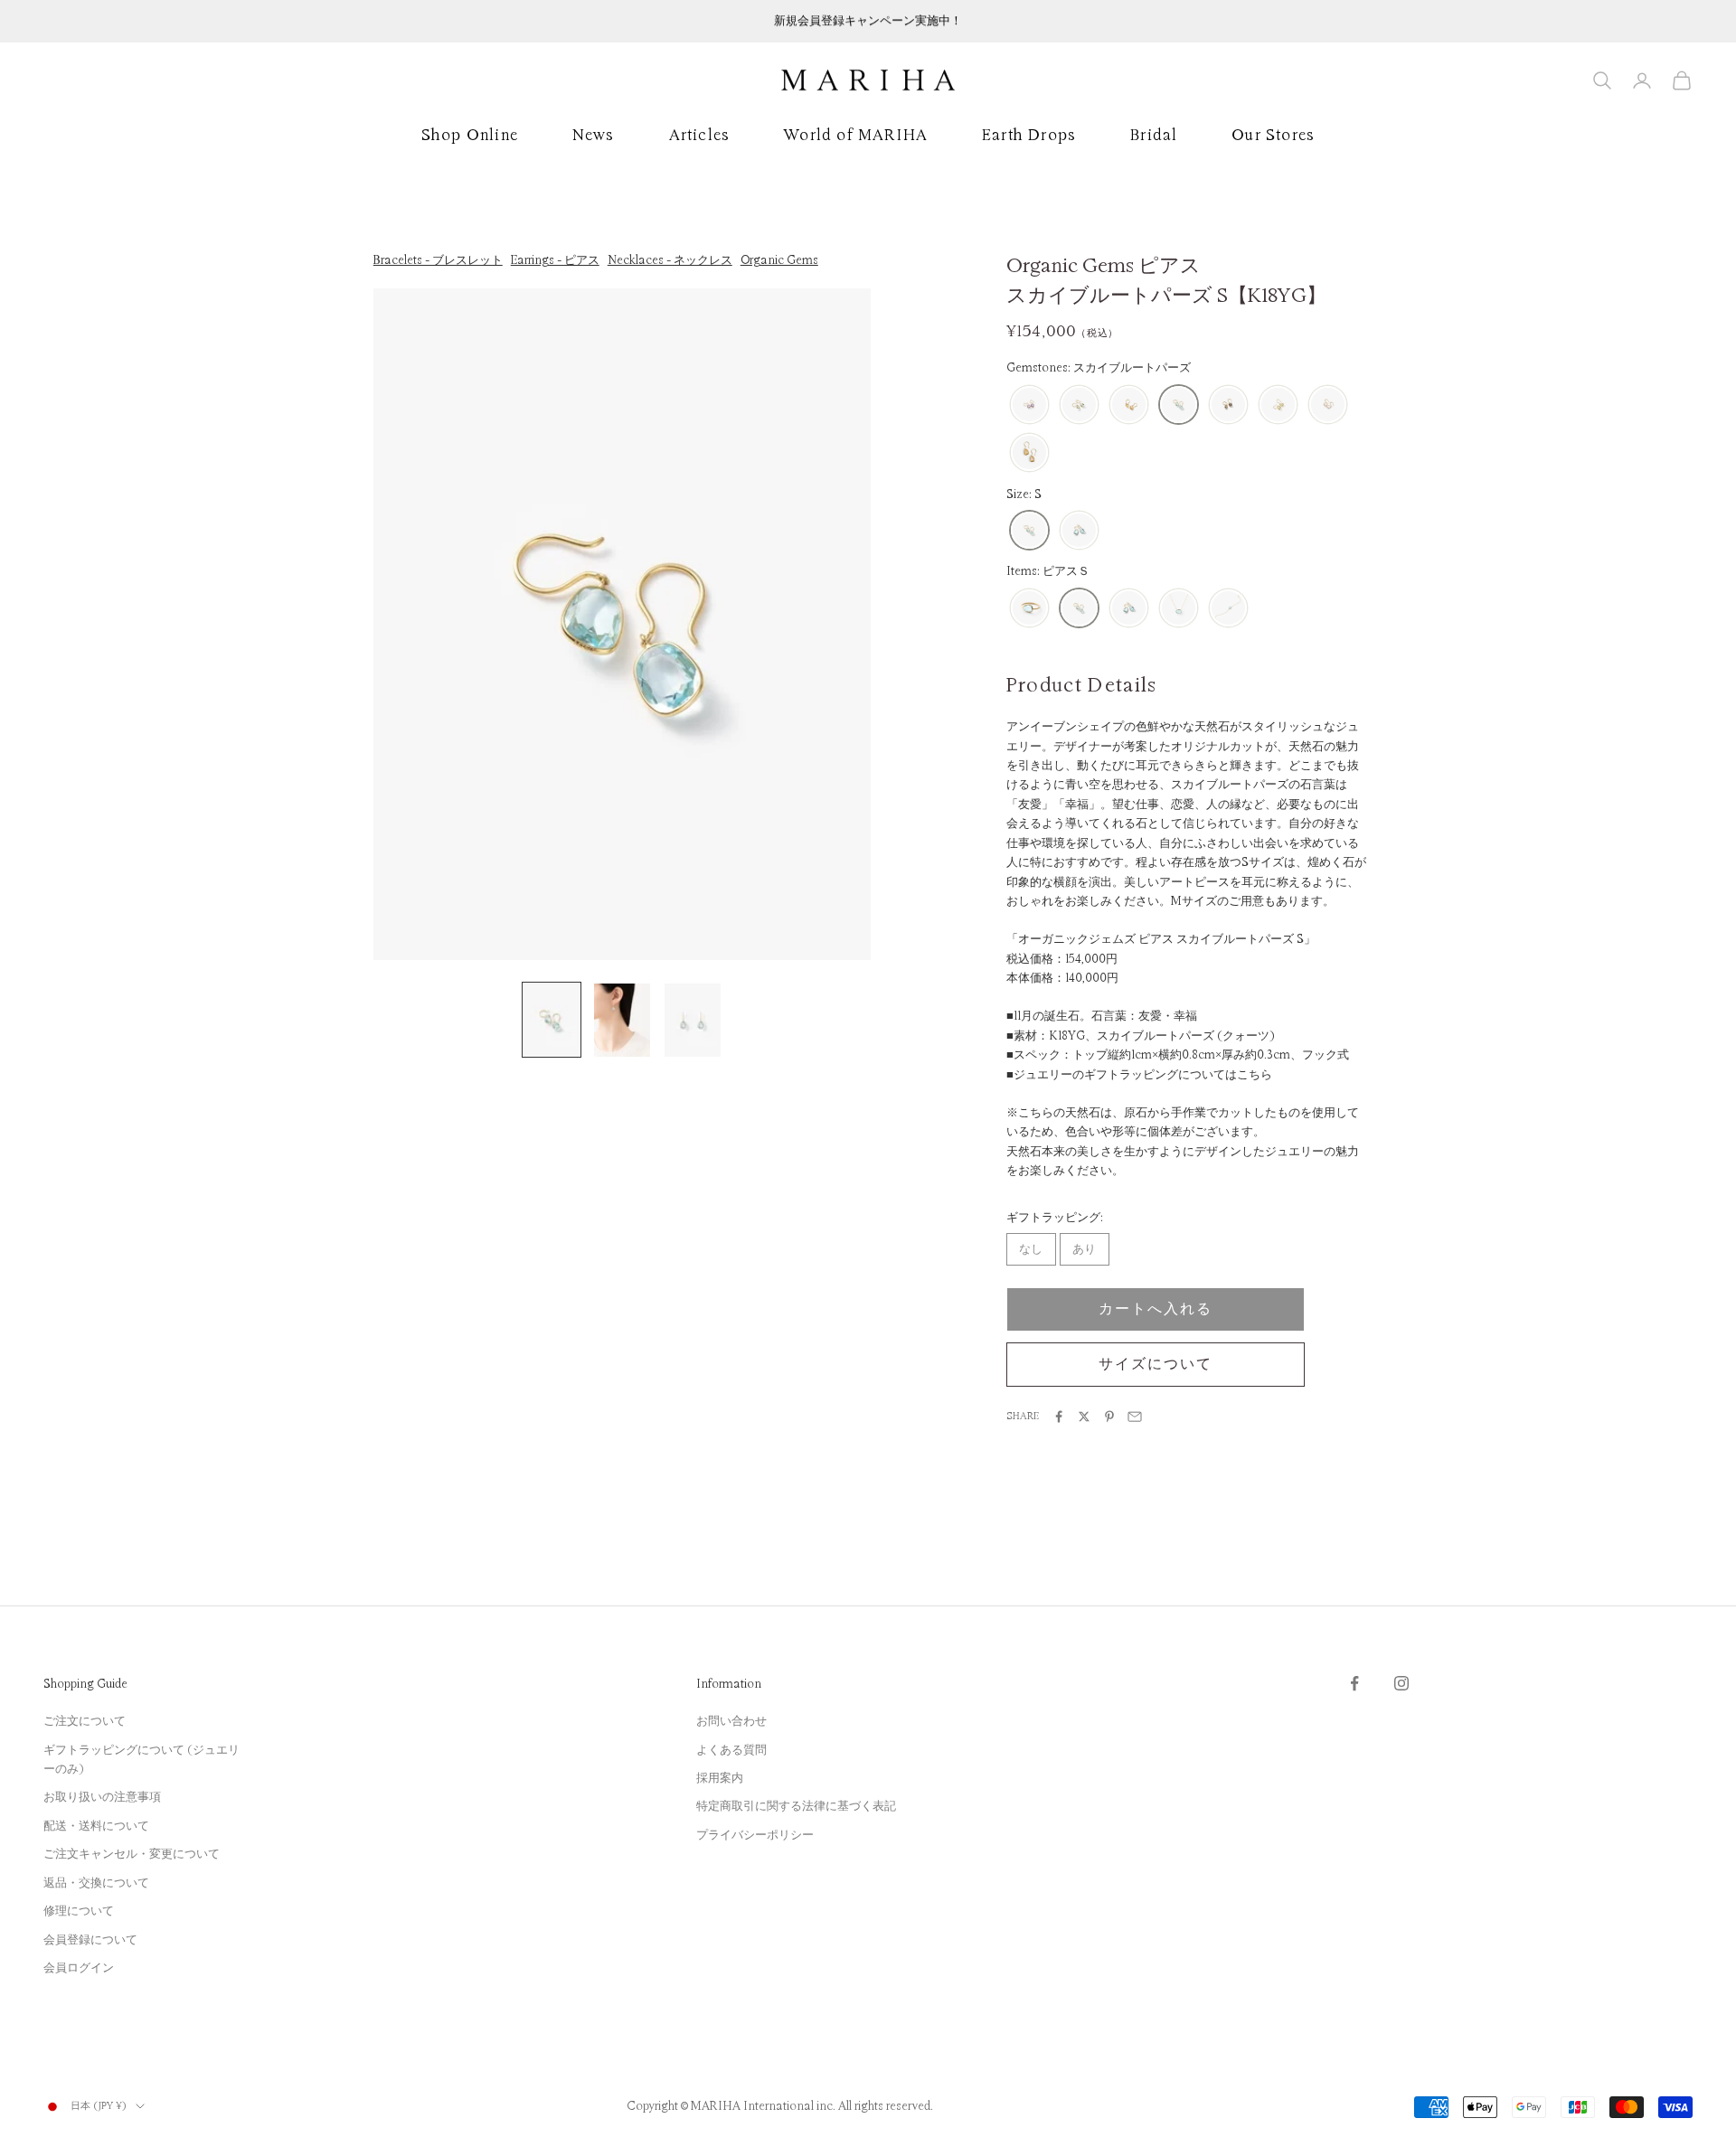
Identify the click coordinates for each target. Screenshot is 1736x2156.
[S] (1029, 531)
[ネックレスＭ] (1179, 609)
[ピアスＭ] (1129, 609)
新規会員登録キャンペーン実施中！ (868, 21)
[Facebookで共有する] (1059, 1417)
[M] (1079, 531)
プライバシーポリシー (755, 1835)
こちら (1255, 1075)
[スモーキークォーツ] (1228, 405)
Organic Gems (779, 260)
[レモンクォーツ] (1278, 405)
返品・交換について (96, 1883)
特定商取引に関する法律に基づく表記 (796, 1806)
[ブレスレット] (1228, 609)
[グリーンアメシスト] (1079, 405)
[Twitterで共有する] (1084, 1417)
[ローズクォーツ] (1328, 405)
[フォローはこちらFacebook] (1354, 1683)
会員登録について (90, 1940)
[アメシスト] (1029, 405)
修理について (79, 1911)
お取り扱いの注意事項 (102, 1797)
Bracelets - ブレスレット (438, 260)
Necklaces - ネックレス (670, 260)
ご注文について (85, 1721)
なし (1031, 1249)
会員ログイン (79, 1968)
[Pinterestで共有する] (1109, 1417)
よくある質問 (731, 1750)
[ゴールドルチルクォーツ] (1029, 453)
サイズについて (1155, 1364)
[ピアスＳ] (1079, 609)
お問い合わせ (731, 1721)
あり (1084, 1249)
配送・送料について (96, 1826)
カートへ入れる (1155, 1309)
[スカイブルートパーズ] (1179, 405)
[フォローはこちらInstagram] (1401, 1683)
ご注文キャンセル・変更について (132, 1854)
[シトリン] (1129, 405)
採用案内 (720, 1778)
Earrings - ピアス (555, 260)
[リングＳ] (1029, 609)
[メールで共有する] (1135, 1417)
